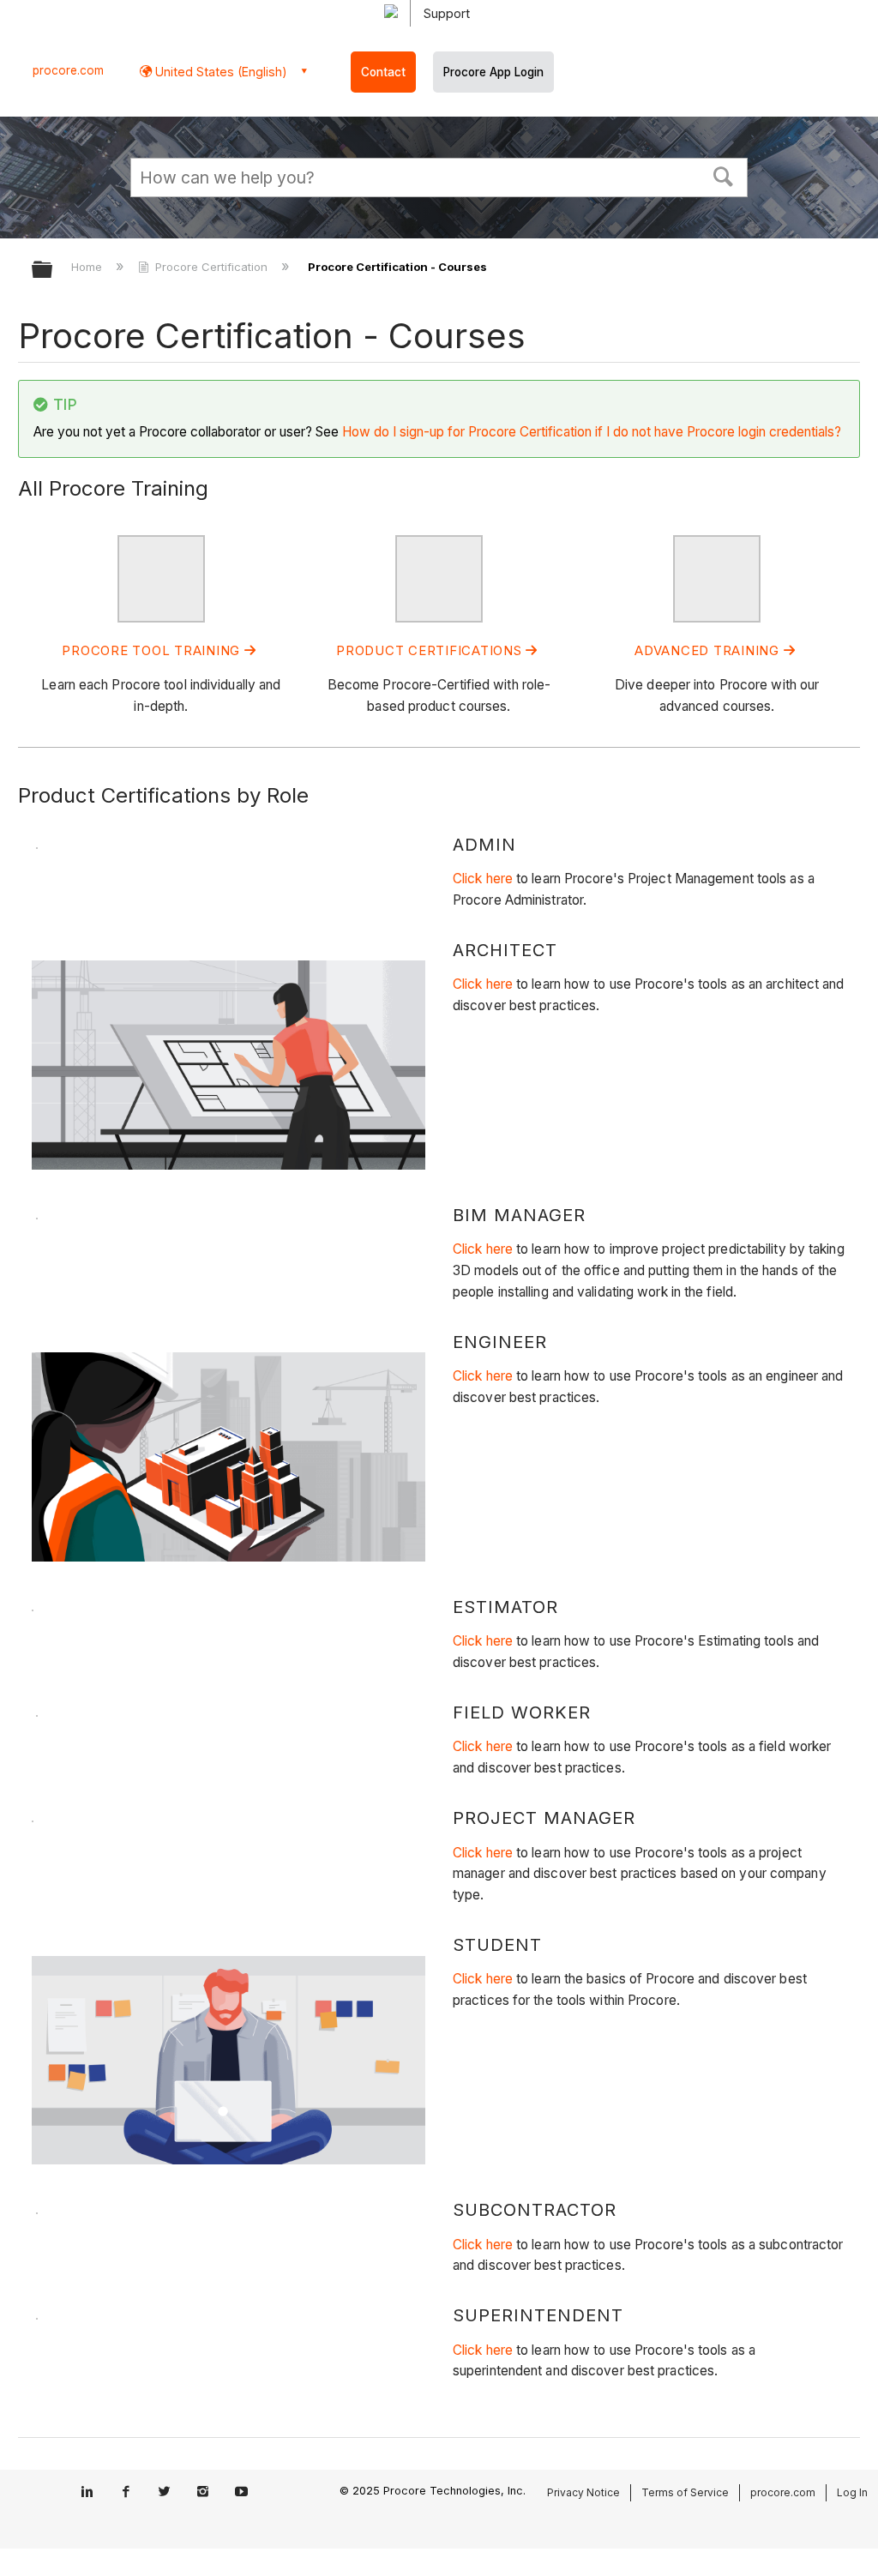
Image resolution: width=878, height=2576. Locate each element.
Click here (483, 879)
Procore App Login (493, 72)
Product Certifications (431, 650)
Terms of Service (685, 2492)
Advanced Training (709, 650)
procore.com (68, 70)
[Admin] (161, 618)
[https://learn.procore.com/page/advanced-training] (717, 618)
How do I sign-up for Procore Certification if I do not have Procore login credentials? (592, 432)
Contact (383, 72)
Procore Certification (211, 267)
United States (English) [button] (219, 72)
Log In (852, 2492)
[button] (724, 175)
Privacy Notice (583, 2492)
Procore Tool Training (153, 650)
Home (88, 267)
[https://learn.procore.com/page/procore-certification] (439, 618)
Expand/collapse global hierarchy (53, 271)
